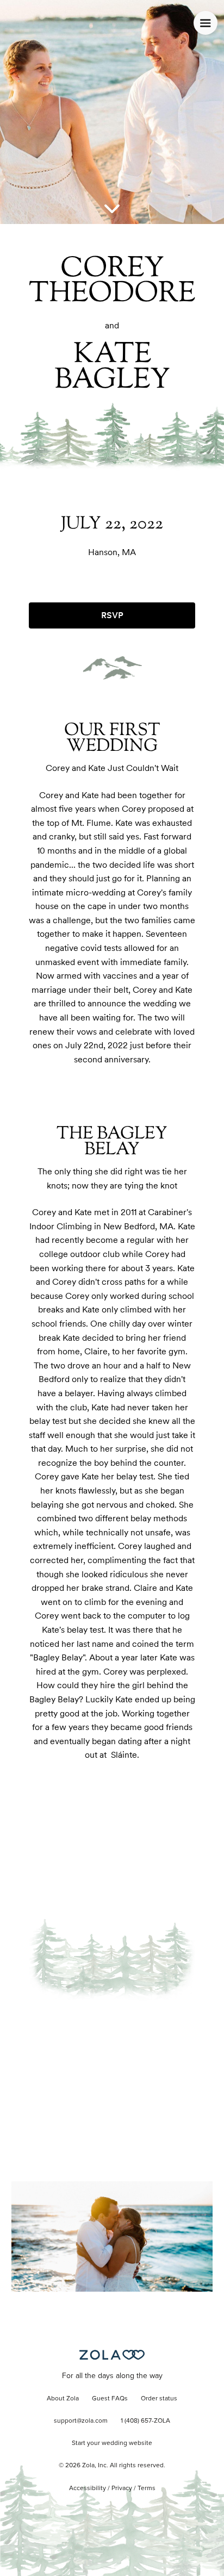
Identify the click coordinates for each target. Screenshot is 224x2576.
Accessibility (88, 2488)
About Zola (63, 2399)
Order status (159, 2399)
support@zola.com (81, 2421)
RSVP (112, 615)
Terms (147, 2488)
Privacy (122, 2488)
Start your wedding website (112, 2443)
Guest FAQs (110, 2399)
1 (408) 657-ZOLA (145, 2421)
